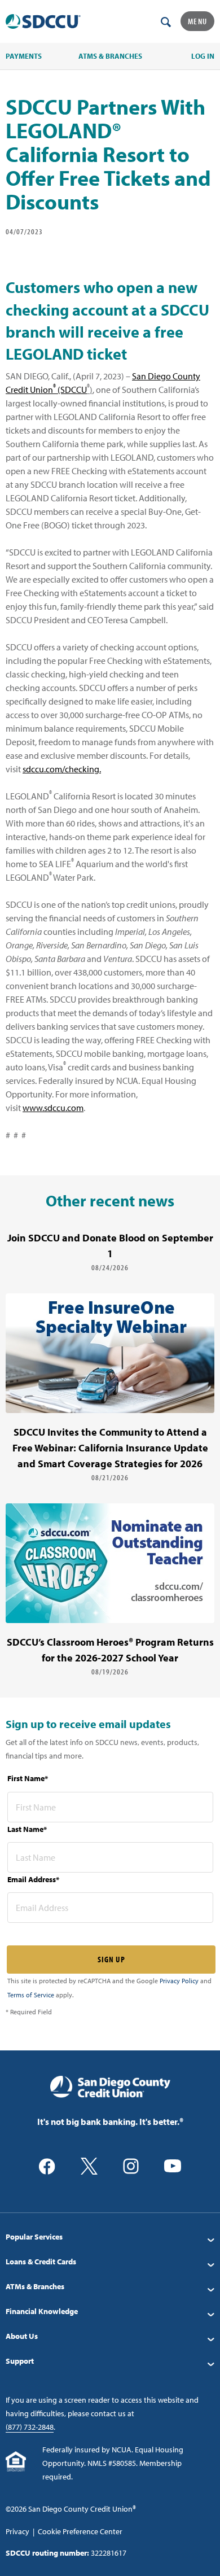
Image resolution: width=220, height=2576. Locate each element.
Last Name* (27, 1829)
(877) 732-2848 (30, 2427)
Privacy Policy (179, 1981)
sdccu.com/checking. (62, 769)
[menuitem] (110, 2237)
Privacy (17, 2531)
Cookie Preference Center (80, 2531)
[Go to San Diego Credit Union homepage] (110, 2086)
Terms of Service (31, 1995)
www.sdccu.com (53, 1108)
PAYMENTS (24, 56)
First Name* (28, 1778)
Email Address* (33, 1879)
